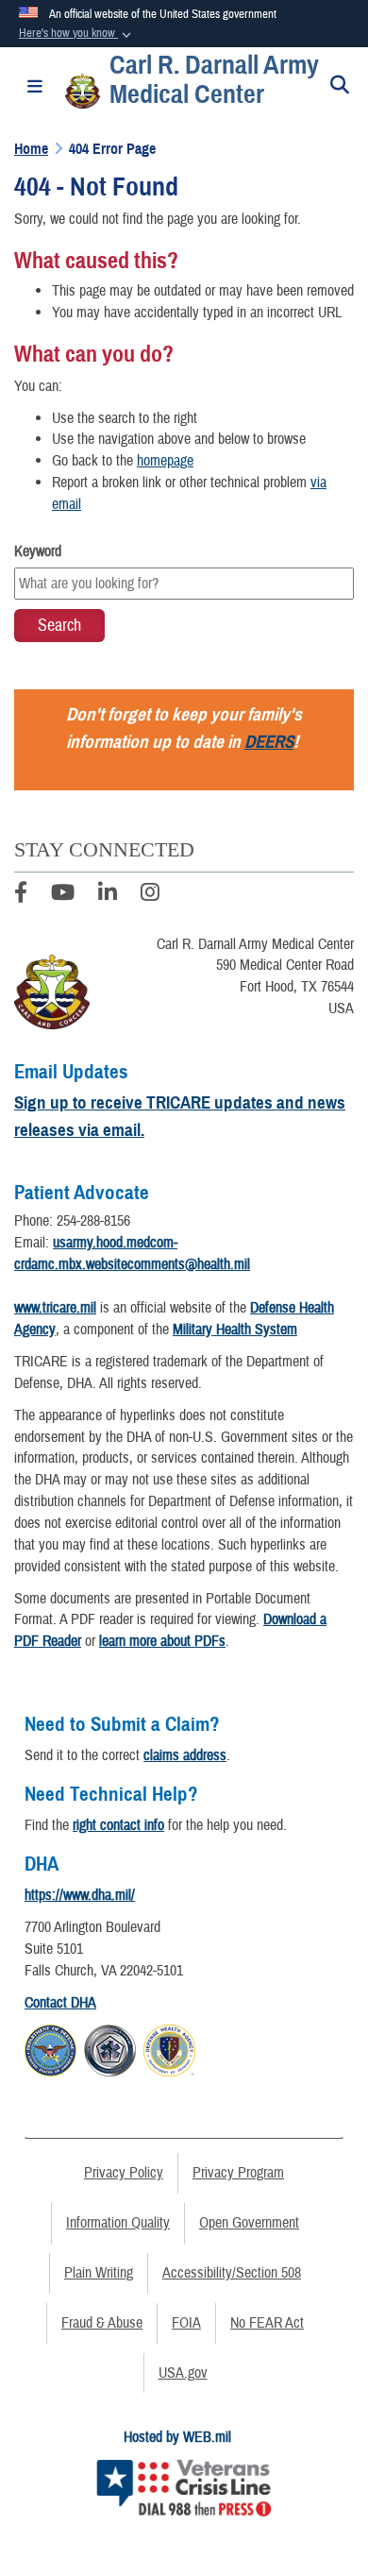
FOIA (186, 2323)
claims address (185, 1755)
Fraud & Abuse (102, 2323)
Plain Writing (99, 2273)
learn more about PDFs (162, 1641)
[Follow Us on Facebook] (21, 895)
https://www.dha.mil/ (80, 1895)
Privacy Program (238, 2173)
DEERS (269, 742)
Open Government (249, 2223)
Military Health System (235, 1330)
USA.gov (183, 2373)
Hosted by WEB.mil (177, 2437)
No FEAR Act (267, 2323)
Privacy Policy (124, 2173)
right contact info (118, 1825)
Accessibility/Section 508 (232, 2273)
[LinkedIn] (108, 895)
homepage (165, 461)
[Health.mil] (110, 2048)
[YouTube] (63, 895)
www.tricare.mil (55, 1308)
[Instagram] (150, 895)
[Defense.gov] (50, 2048)
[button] (77, 34)
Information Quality (118, 2223)
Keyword (38, 551)
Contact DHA (60, 2003)
